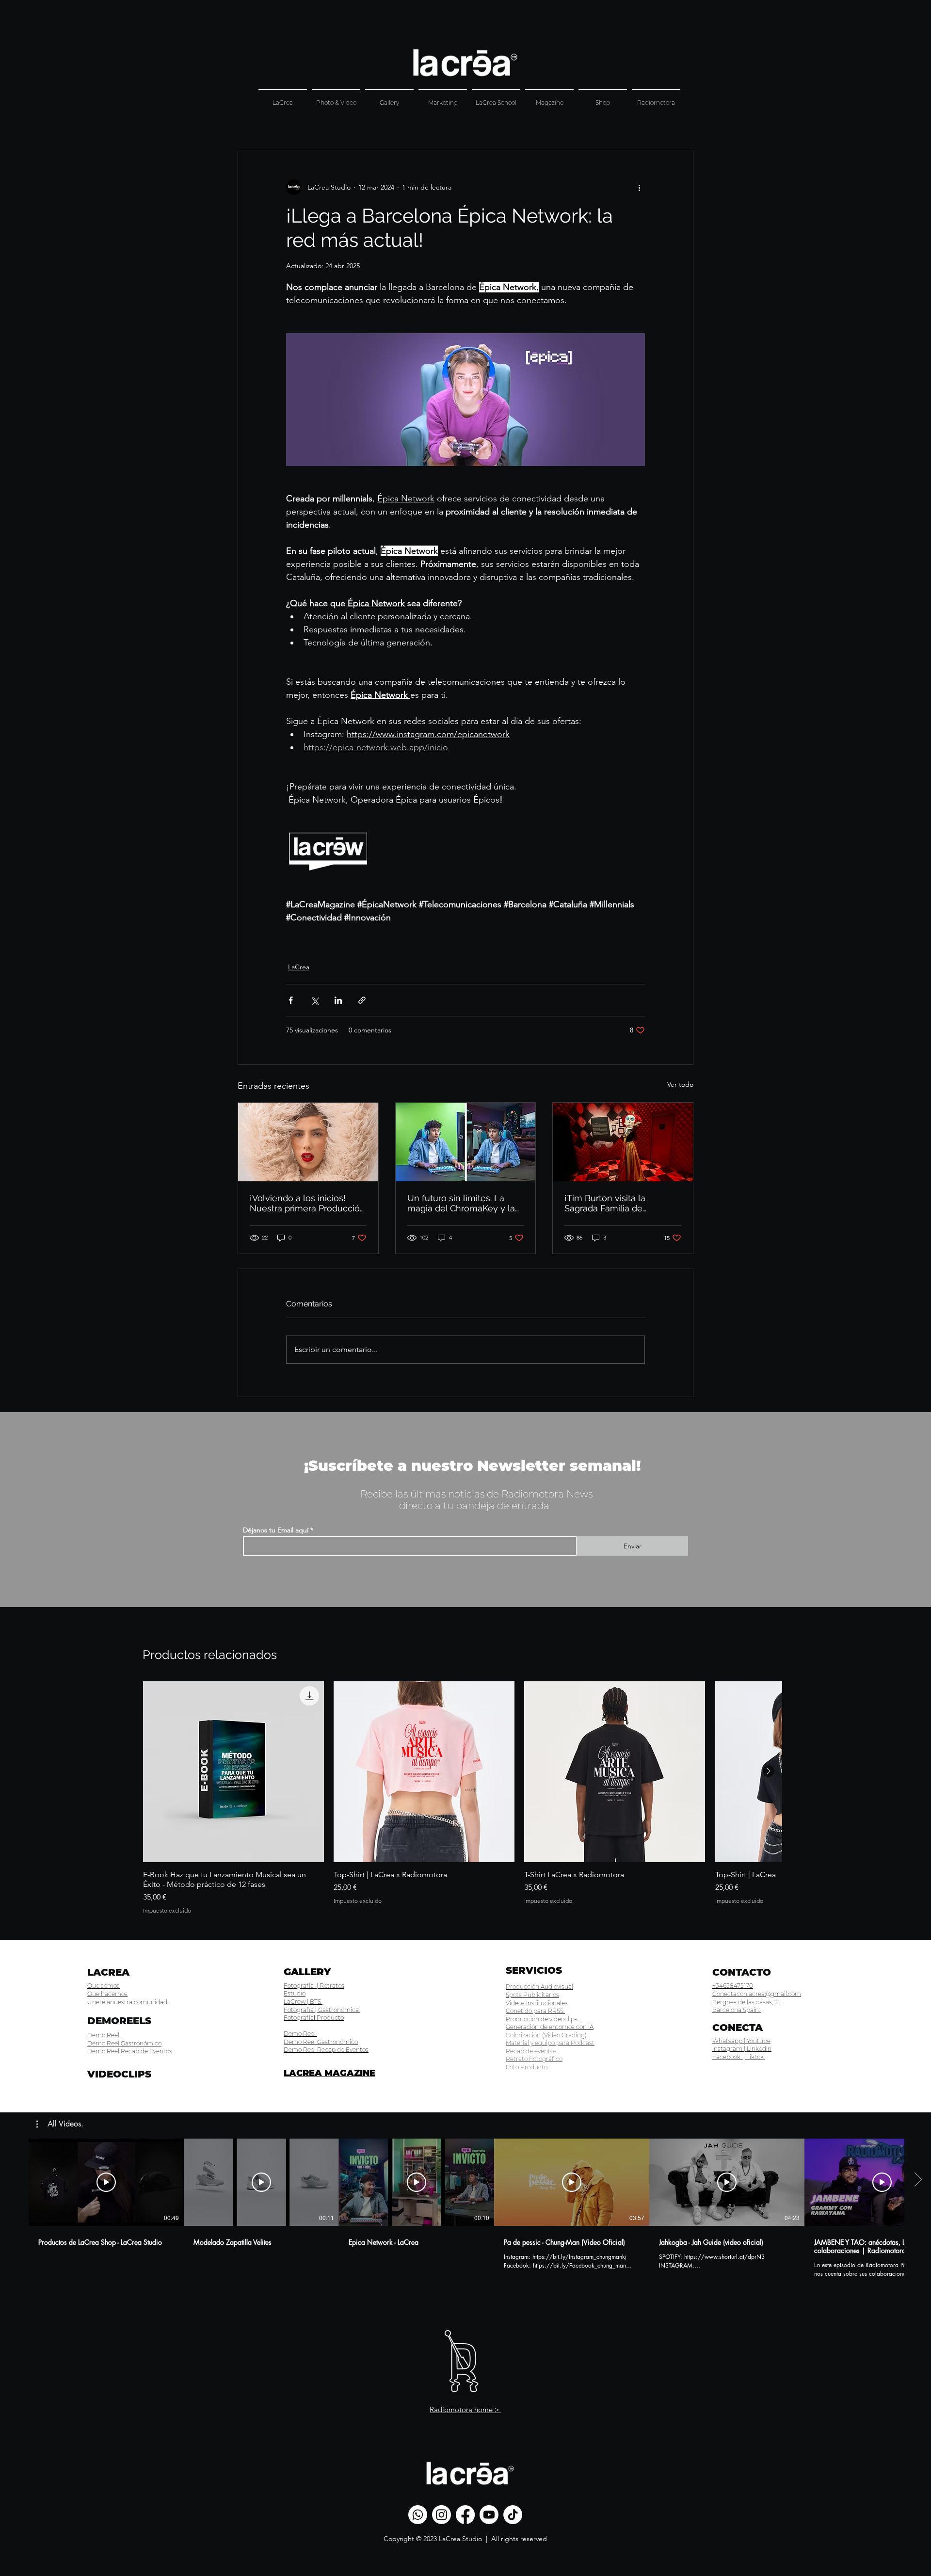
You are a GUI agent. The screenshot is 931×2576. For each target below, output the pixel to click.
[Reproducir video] (106, 2182)
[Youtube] (489, 2515)
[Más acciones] (639, 187)
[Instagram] (441, 2515)
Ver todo (680, 1084)
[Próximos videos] (918, 2180)
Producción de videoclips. (542, 2019)
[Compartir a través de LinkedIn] (338, 1000)
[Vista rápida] (233, 1772)
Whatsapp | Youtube (741, 2041)
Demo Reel (104, 2035)
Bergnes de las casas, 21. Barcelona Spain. (746, 2006)
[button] (60, 2124)
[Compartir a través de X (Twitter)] (314, 1000)
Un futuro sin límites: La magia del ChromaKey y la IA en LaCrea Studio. (461, 1203)
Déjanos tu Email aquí (277, 1530)
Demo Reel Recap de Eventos (130, 2051)
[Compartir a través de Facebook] (291, 1000)
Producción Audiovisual (539, 1987)
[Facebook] (465, 2515)
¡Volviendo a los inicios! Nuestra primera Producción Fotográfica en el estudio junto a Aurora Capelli (307, 1203)
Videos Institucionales (538, 2003)
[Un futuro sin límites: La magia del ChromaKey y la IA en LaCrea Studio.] (466, 1142)
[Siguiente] (769, 1771)
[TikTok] (513, 2515)
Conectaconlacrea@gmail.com (757, 1994)
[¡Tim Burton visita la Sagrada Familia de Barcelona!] (623, 1142)
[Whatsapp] (418, 2515)
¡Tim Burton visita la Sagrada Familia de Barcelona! (605, 1203)
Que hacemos (107, 1994)
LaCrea (299, 967)
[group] (462, 1798)
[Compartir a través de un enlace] (362, 1000)
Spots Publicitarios (532, 1995)
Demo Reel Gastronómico (124, 2043)
